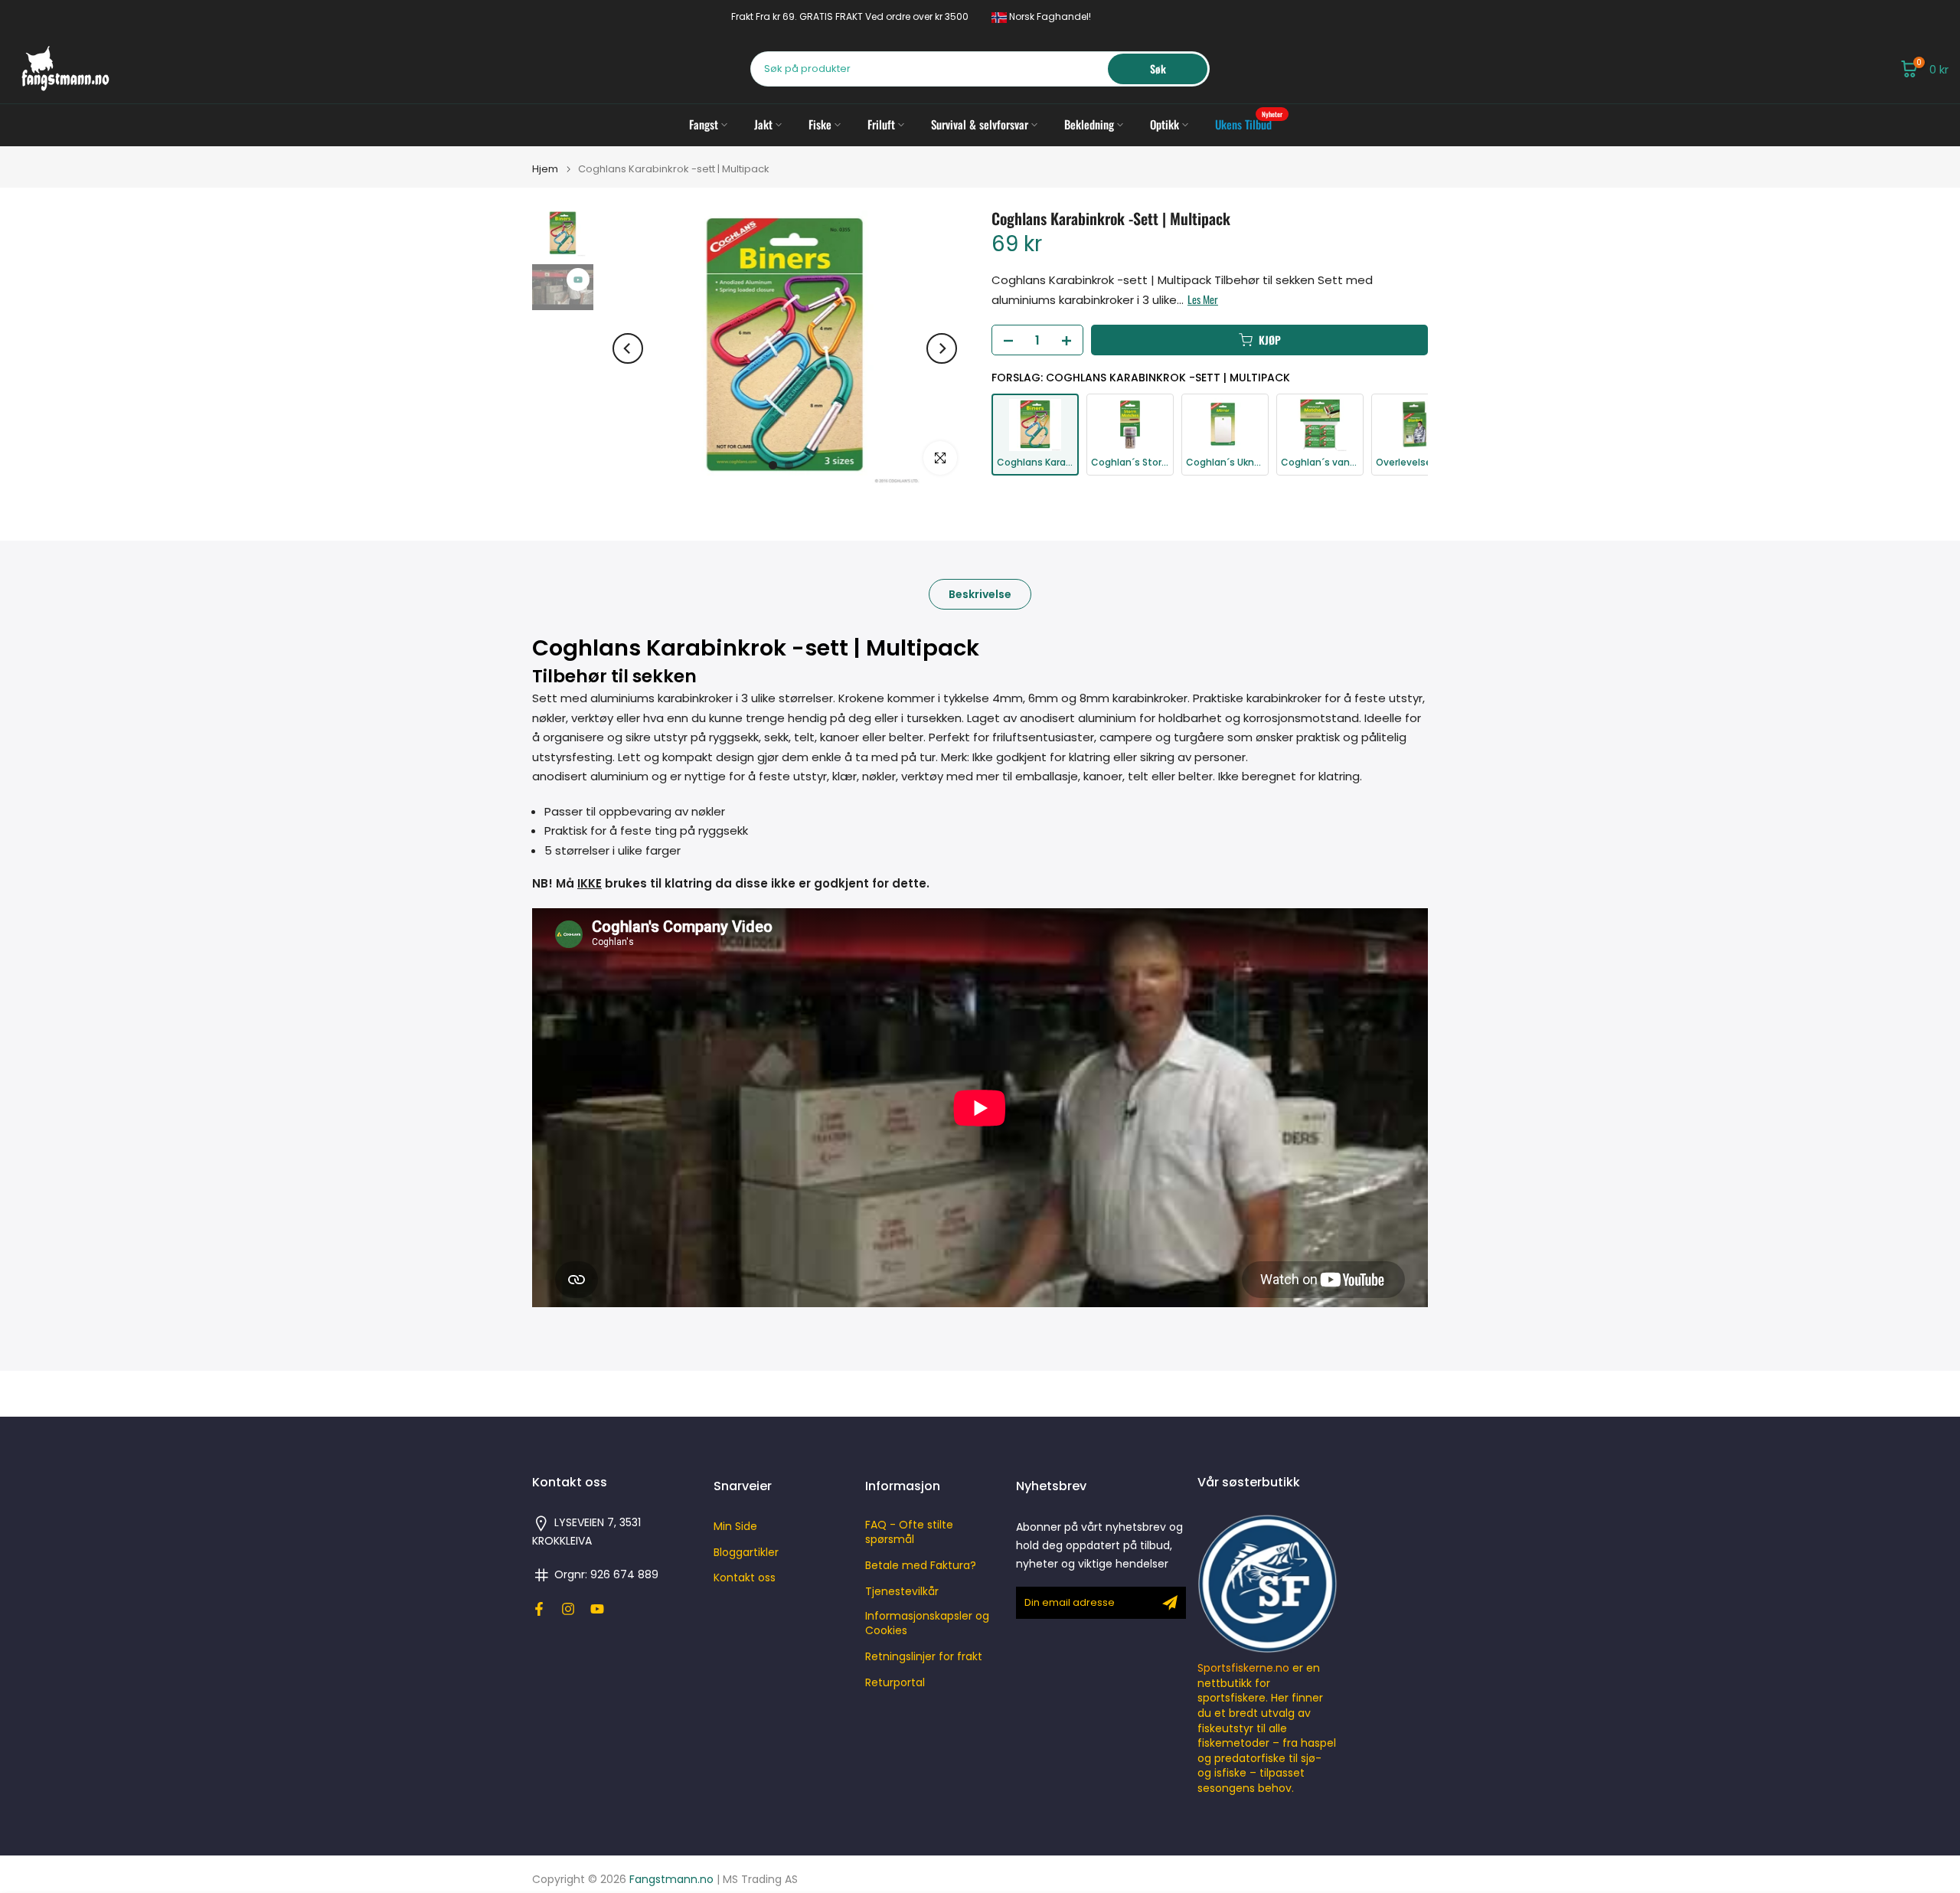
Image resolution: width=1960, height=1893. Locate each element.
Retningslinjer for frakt (924, 1657)
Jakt (763, 124)
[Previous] (628, 348)
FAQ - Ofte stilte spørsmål (909, 1533)
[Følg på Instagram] (568, 1609)
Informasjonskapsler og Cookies (927, 1624)
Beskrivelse (980, 594)
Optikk (1165, 124)
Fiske (820, 124)
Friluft (881, 124)
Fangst (704, 124)
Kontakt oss (745, 1578)
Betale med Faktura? (921, 1566)
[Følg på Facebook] (539, 1609)
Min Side (735, 1527)
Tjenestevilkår (902, 1592)
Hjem (545, 169)
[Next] (942, 348)
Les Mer (1203, 299)
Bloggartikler (746, 1553)
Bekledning (1089, 124)
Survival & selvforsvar (980, 124)
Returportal (895, 1683)
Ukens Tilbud (1249, 124)
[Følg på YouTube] (597, 1609)
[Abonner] (1170, 1603)
